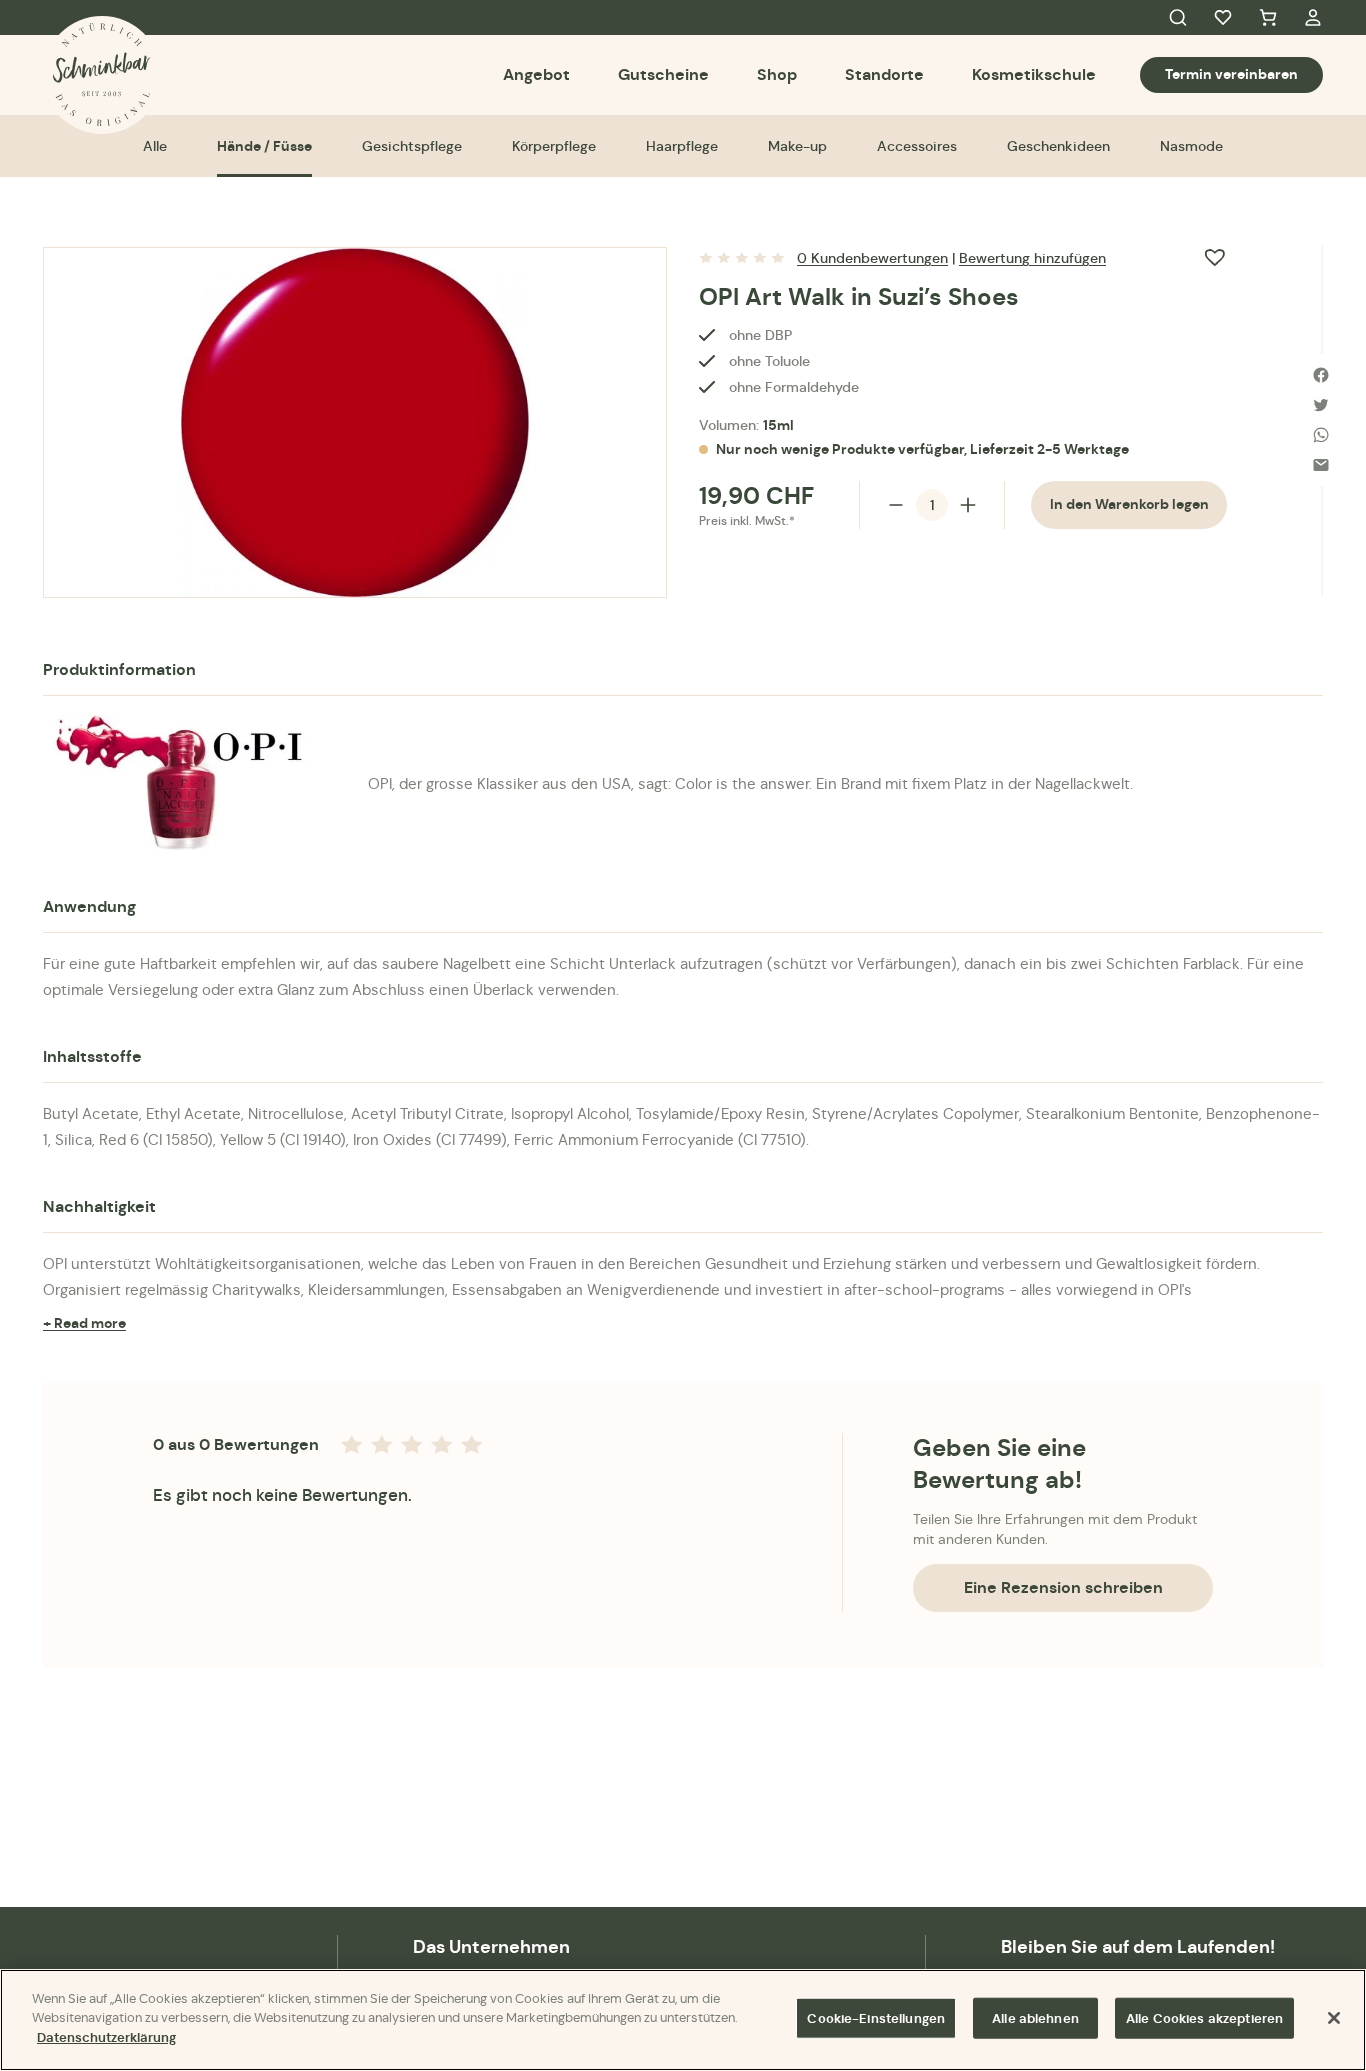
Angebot (536, 74)
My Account (1313, 18)
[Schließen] (1334, 2018)
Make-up (797, 146)
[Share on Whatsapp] (1321, 435)
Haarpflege (682, 146)
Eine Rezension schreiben (1063, 1587)
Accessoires (917, 146)
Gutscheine (663, 74)
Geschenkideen (1058, 146)
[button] (1215, 257)
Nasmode (1191, 146)
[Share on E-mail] (1321, 465)
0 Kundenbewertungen (872, 258)
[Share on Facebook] (1321, 375)
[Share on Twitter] (1321, 405)
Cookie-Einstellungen (876, 2018)
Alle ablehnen (1035, 2018)
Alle (155, 146)
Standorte (884, 74)
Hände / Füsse (264, 146)
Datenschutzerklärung (106, 2037)
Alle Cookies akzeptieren (1204, 2018)
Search (1178, 18)
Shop (777, 74)
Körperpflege (554, 146)
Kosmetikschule (1034, 74)
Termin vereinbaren (1231, 74)
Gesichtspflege (412, 146)
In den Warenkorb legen (1129, 504)
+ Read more (84, 1323)
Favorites (1223, 18)
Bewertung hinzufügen (1032, 258)
